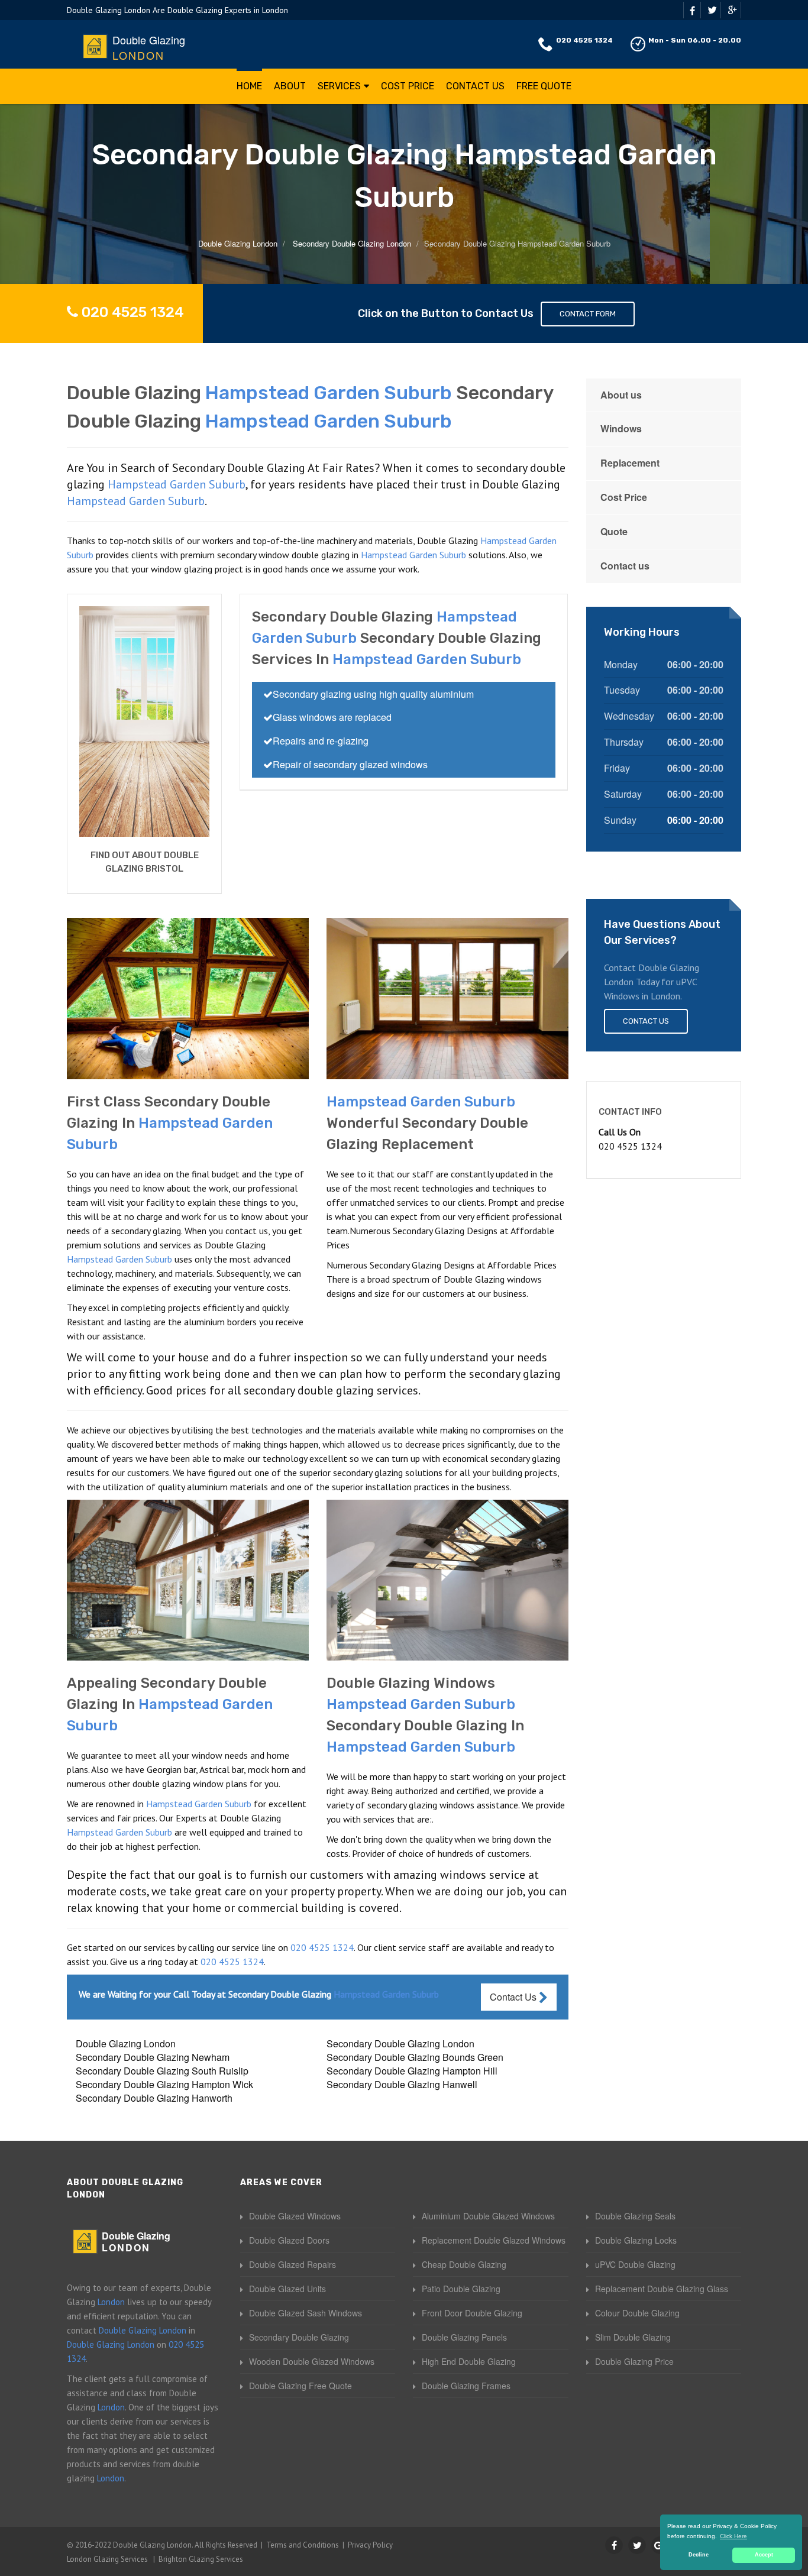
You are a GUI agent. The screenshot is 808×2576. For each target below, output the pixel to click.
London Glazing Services (107, 2559)
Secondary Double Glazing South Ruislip (162, 2071)
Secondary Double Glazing (299, 2337)
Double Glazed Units (287, 2289)
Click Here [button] (733, 2536)
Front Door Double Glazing (472, 2313)
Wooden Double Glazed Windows (312, 2361)
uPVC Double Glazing (635, 2264)
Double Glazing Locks (636, 2240)
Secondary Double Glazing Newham (153, 2057)
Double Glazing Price (634, 2361)
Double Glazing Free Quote (300, 2386)
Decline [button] (699, 2555)
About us (621, 395)
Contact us (625, 566)
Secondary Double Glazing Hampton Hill (412, 2071)
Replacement (630, 463)
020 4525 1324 (584, 40)
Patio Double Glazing (461, 2289)
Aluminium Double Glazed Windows (488, 2216)
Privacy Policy (370, 2545)
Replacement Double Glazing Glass (662, 2289)
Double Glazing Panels (464, 2337)
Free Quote (544, 86)
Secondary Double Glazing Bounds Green (415, 2057)
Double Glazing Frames (466, 2386)
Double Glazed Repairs (293, 2264)
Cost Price (408, 86)
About (290, 86)
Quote (614, 531)
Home (249, 86)
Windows (621, 428)
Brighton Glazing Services (201, 2559)
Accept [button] (764, 2555)
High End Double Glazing (469, 2361)
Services (339, 86)
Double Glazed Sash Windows (306, 2313)
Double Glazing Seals (635, 2216)
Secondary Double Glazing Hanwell (402, 2084)
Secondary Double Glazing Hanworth (154, 2098)
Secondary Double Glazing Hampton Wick (164, 2084)
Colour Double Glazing (637, 2313)
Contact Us (475, 86)
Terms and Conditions (303, 2545)
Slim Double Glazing (633, 2337)
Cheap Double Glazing (464, 2264)
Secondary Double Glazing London (400, 2043)
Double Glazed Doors (289, 2240)
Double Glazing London (126, 2043)
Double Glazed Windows (295, 2216)
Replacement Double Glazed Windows (494, 2240)
